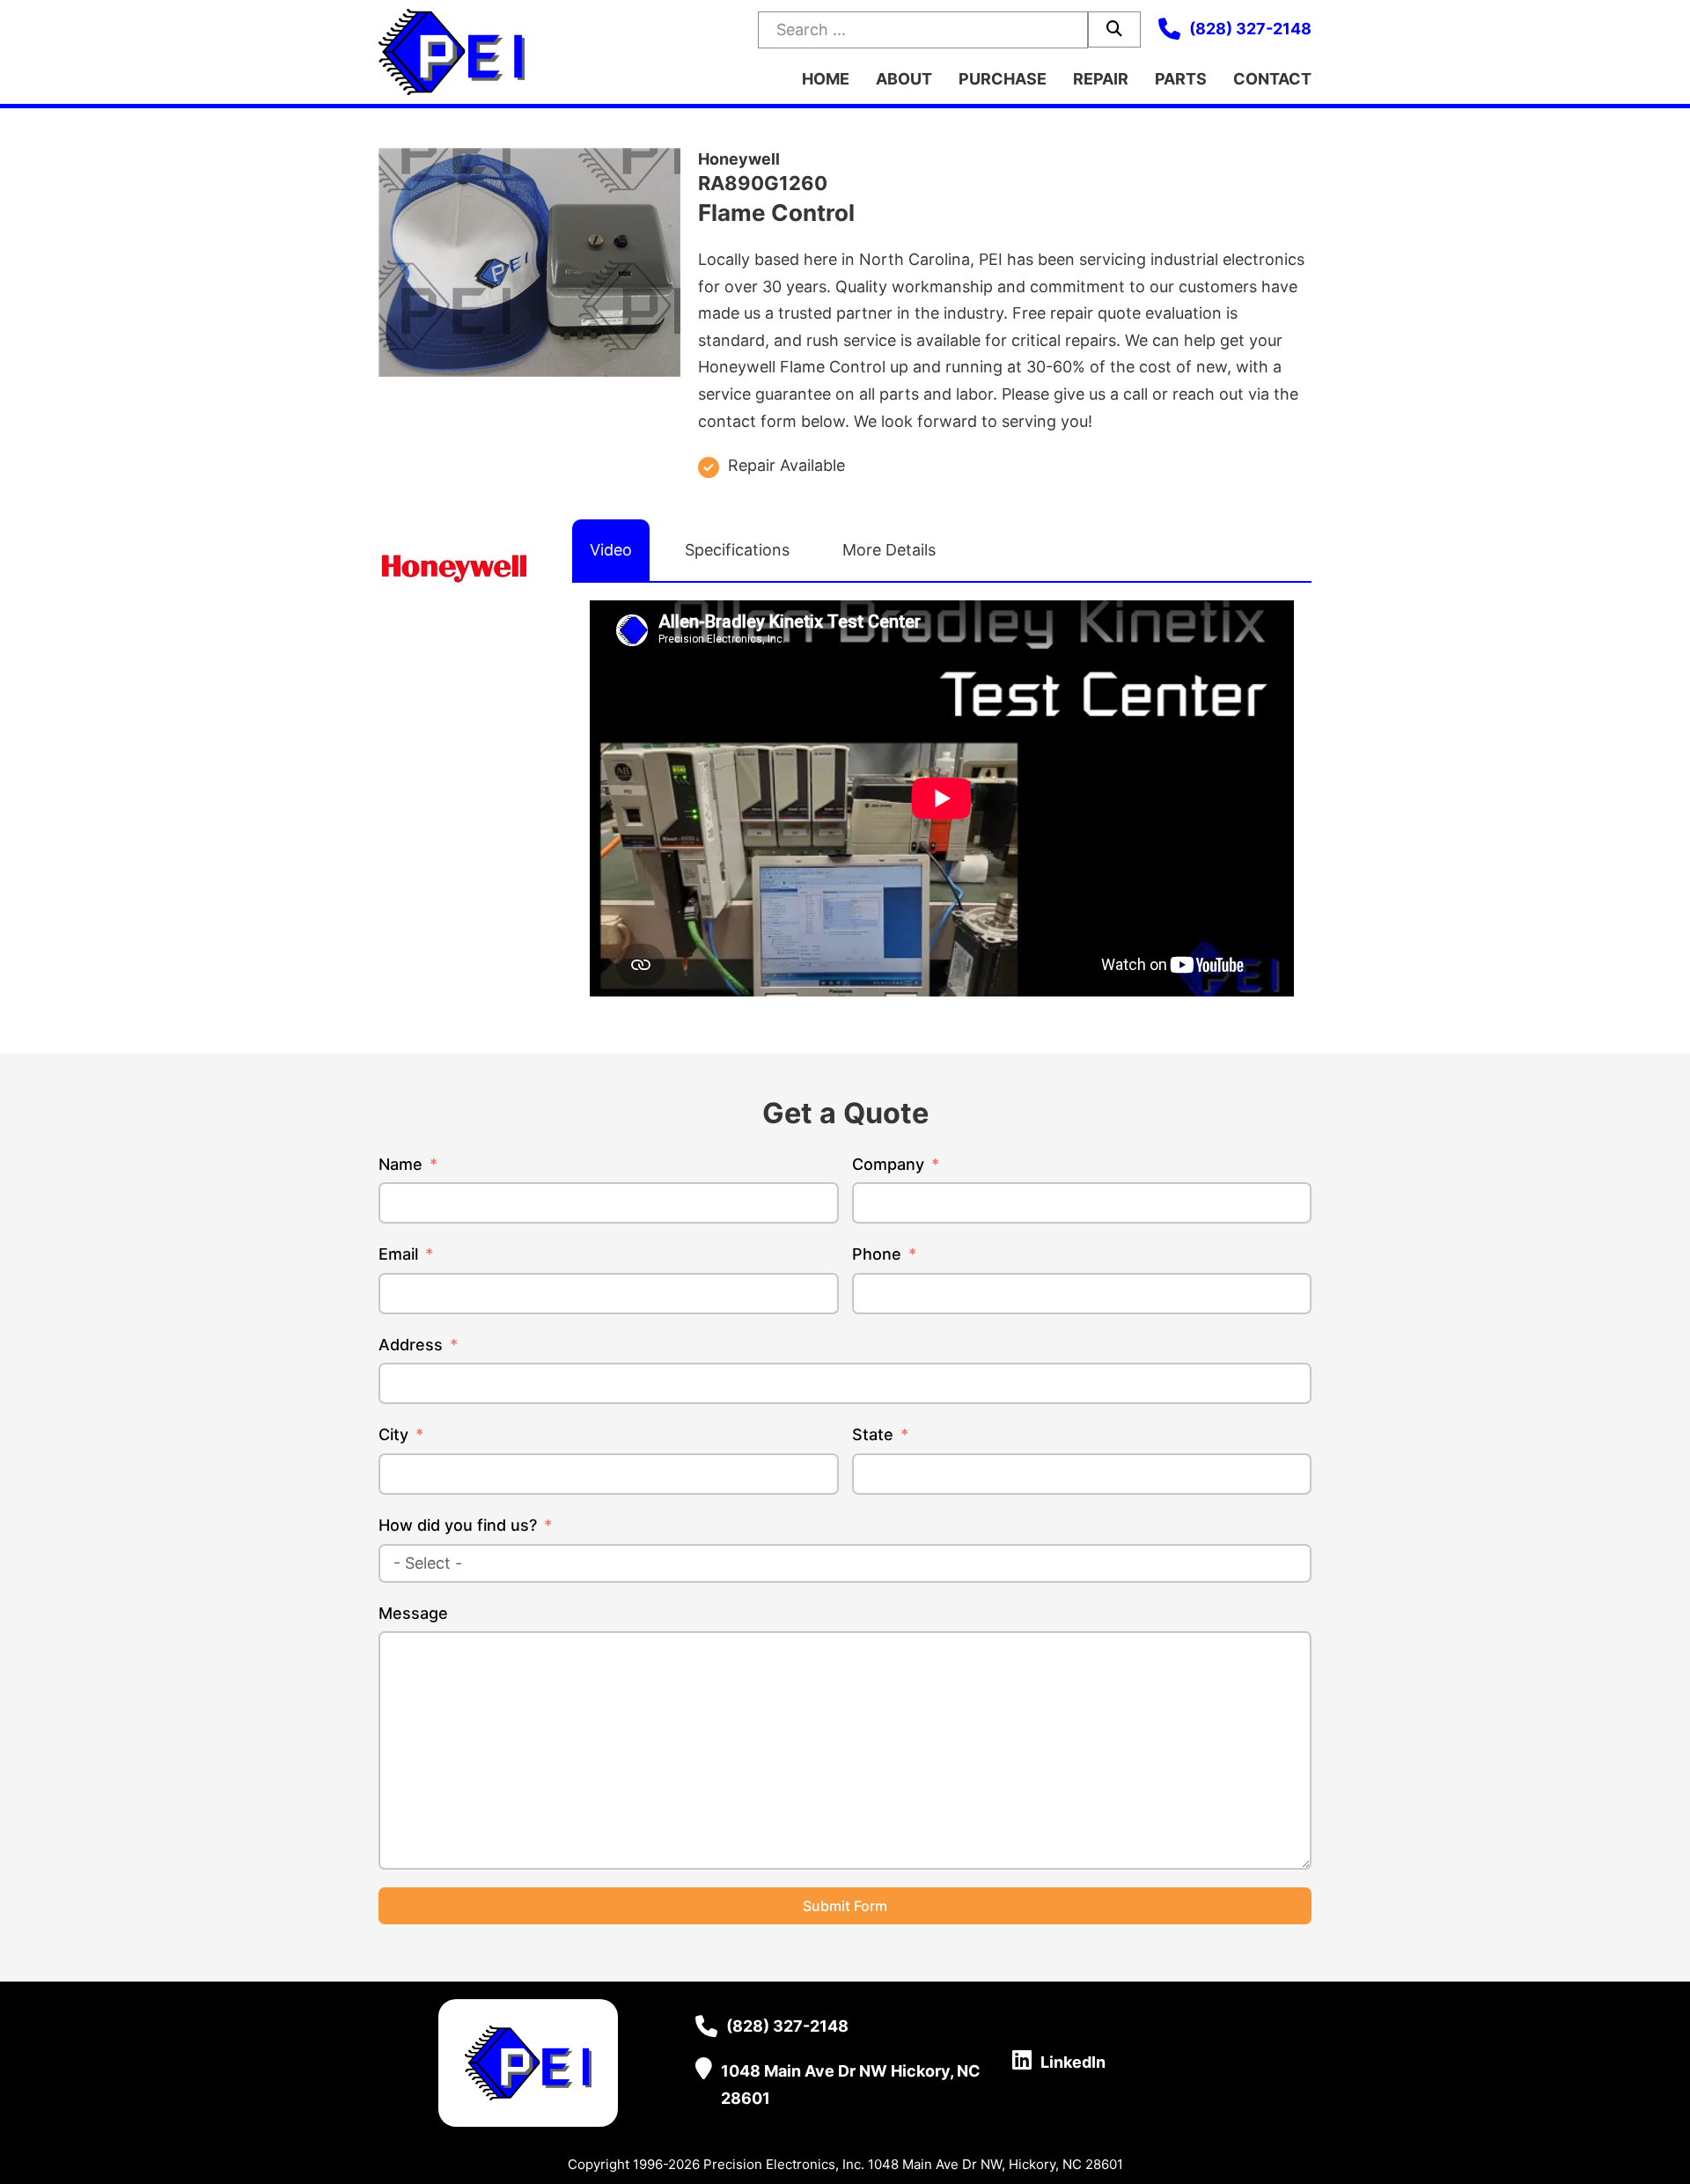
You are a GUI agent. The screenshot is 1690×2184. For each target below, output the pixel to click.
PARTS (1181, 79)
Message (413, 1613)
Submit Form (845, 1906)
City (393, 1434)
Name (400, 1164)
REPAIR (1101, 79)
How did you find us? (458, 1525)
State (873, 1434)
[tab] (611, 551)
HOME (826, 79)
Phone (877, 1254)
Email (398, 1254)
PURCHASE (1003, 79)
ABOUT (904, 79)
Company (888, 1164)
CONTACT (1272, 79)
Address (411, 1345)
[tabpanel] (942, 798)
